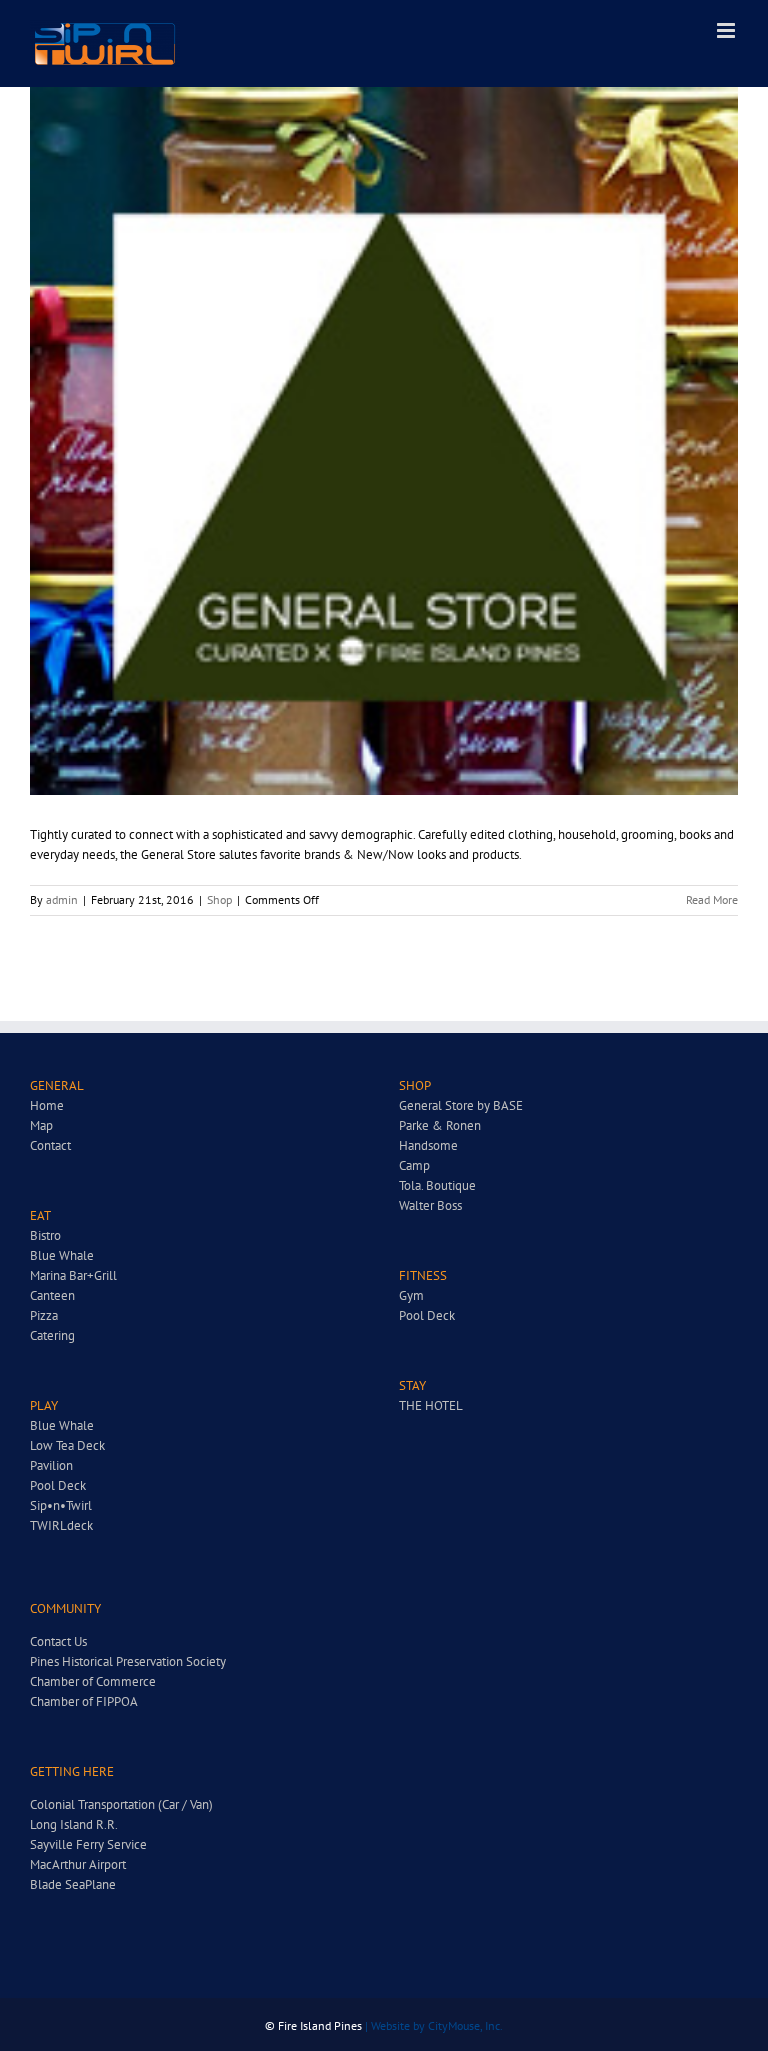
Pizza (44, 1315)
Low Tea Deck (67, 1445)
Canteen (52, 1295)
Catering (52, 1335)
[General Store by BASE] (384, 441)
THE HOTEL (431, 1405)
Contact (50, 1145)
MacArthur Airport (78, 1864)
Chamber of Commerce (93, 1681)
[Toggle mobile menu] (727, 30)
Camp (414, 1165)
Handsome (428, 1145)
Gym (411, 1295)
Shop (219, 899)
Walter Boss (430, 1205)
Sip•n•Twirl (61, 1505)
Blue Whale (62, 1255)
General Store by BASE (461, 1105)
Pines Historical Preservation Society (128, 1661)
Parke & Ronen (440, 1125)
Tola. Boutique (437, 1185)
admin (62, 899)
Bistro (45, 1235)
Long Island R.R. (74, 1824)
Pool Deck (58, 1485)
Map (41, 1125)
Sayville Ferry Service (88, 1844)
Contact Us (58, 1641)
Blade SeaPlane (73, 1884)
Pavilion (51, 1465)
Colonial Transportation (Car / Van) (121, 1804)
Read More (712, 899)
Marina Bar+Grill (73, 1275)
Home (47, 1105)
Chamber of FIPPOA (84, 1701)
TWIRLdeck (61, 1525)
